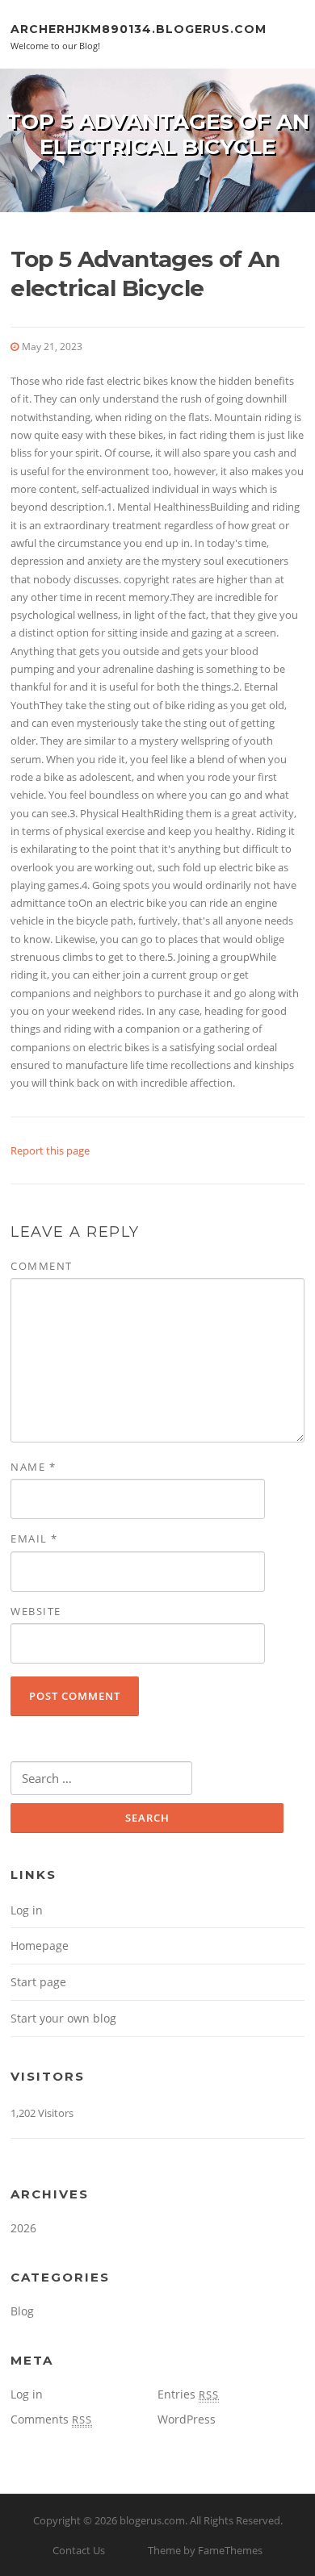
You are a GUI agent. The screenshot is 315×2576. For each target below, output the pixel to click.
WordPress (187, 2419)
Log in (27, 1910)
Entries (188, 2394)
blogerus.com (152, 2520)
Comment (42, 1266)
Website (36, 1611)
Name (33, 1467)
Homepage (40, 1946)
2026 (23, 2228)
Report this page (50, 1150)
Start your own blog (63, 2018)
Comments (51, 2419)
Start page (38, 1982)
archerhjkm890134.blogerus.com (139, 28)
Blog (22, 2311)
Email (34, 1539)
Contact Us (79, 2550)
